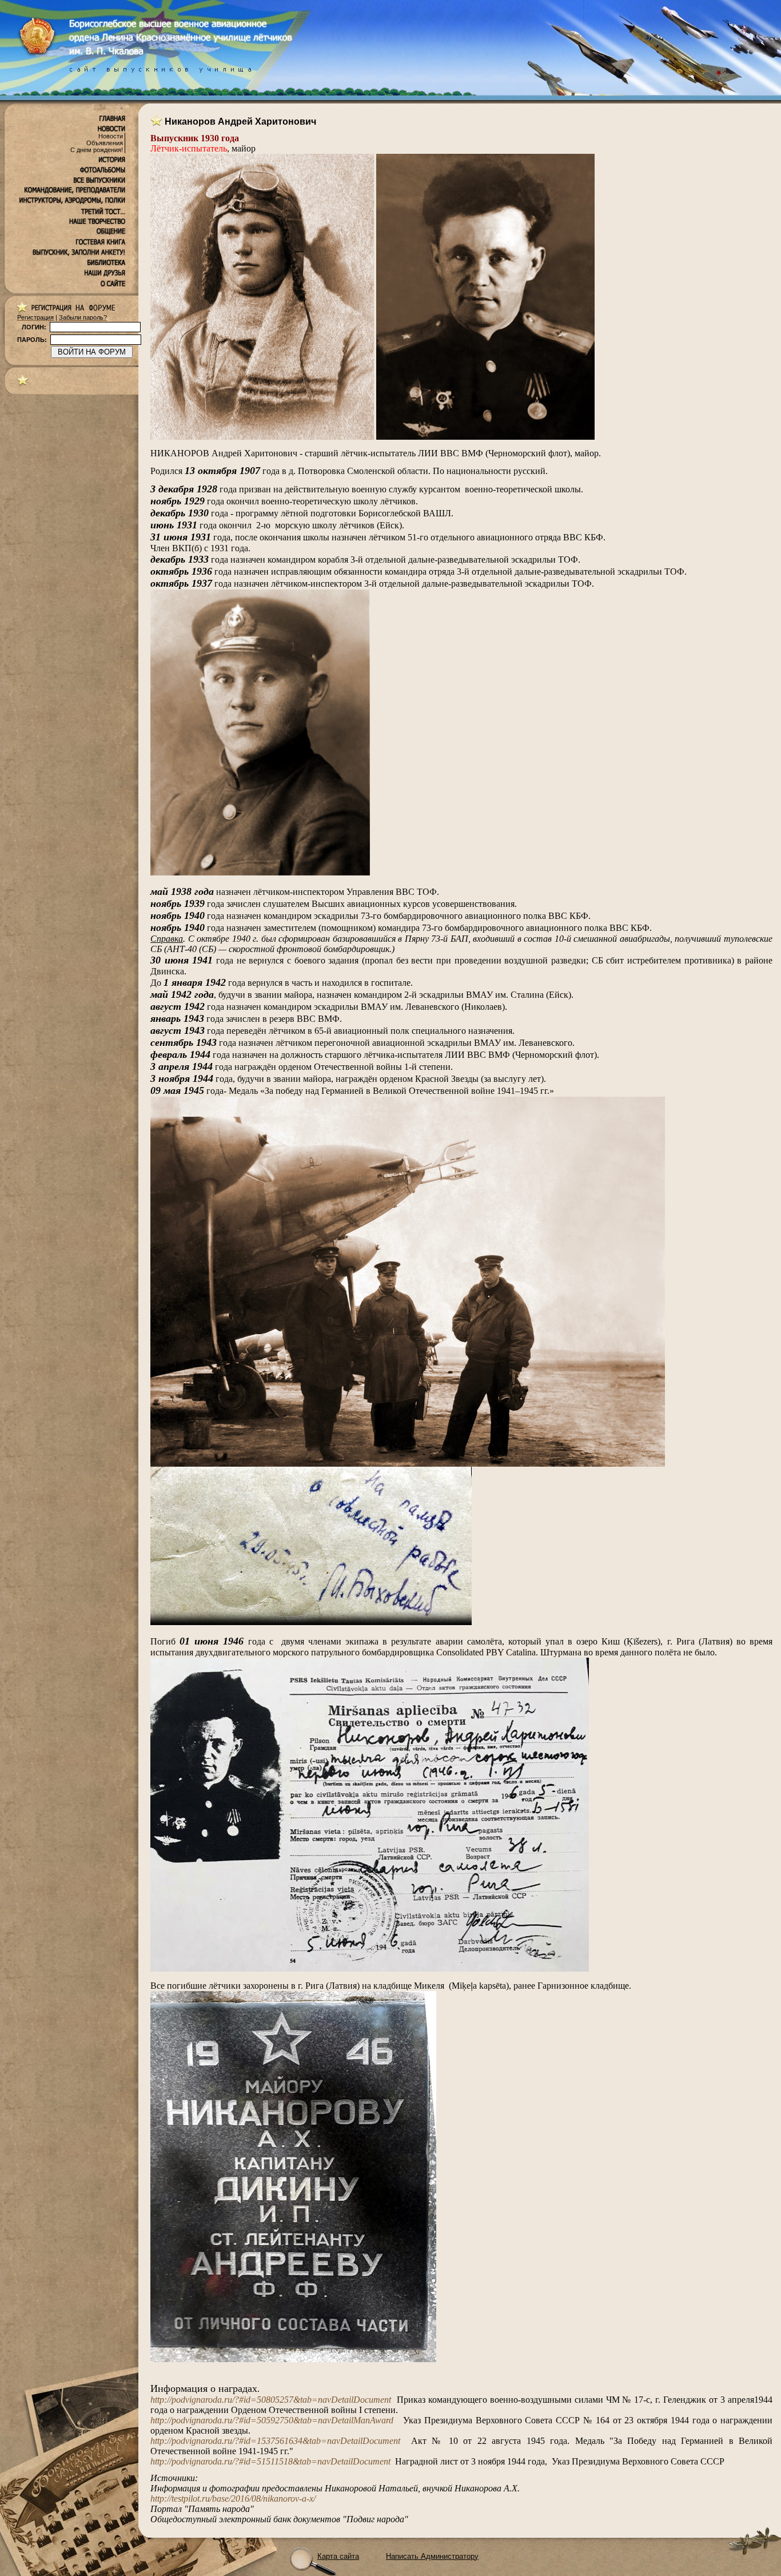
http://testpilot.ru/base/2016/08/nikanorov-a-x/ (233, 2499)
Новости (111, 136)
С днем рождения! (97, 150)
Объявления (105, 143)
